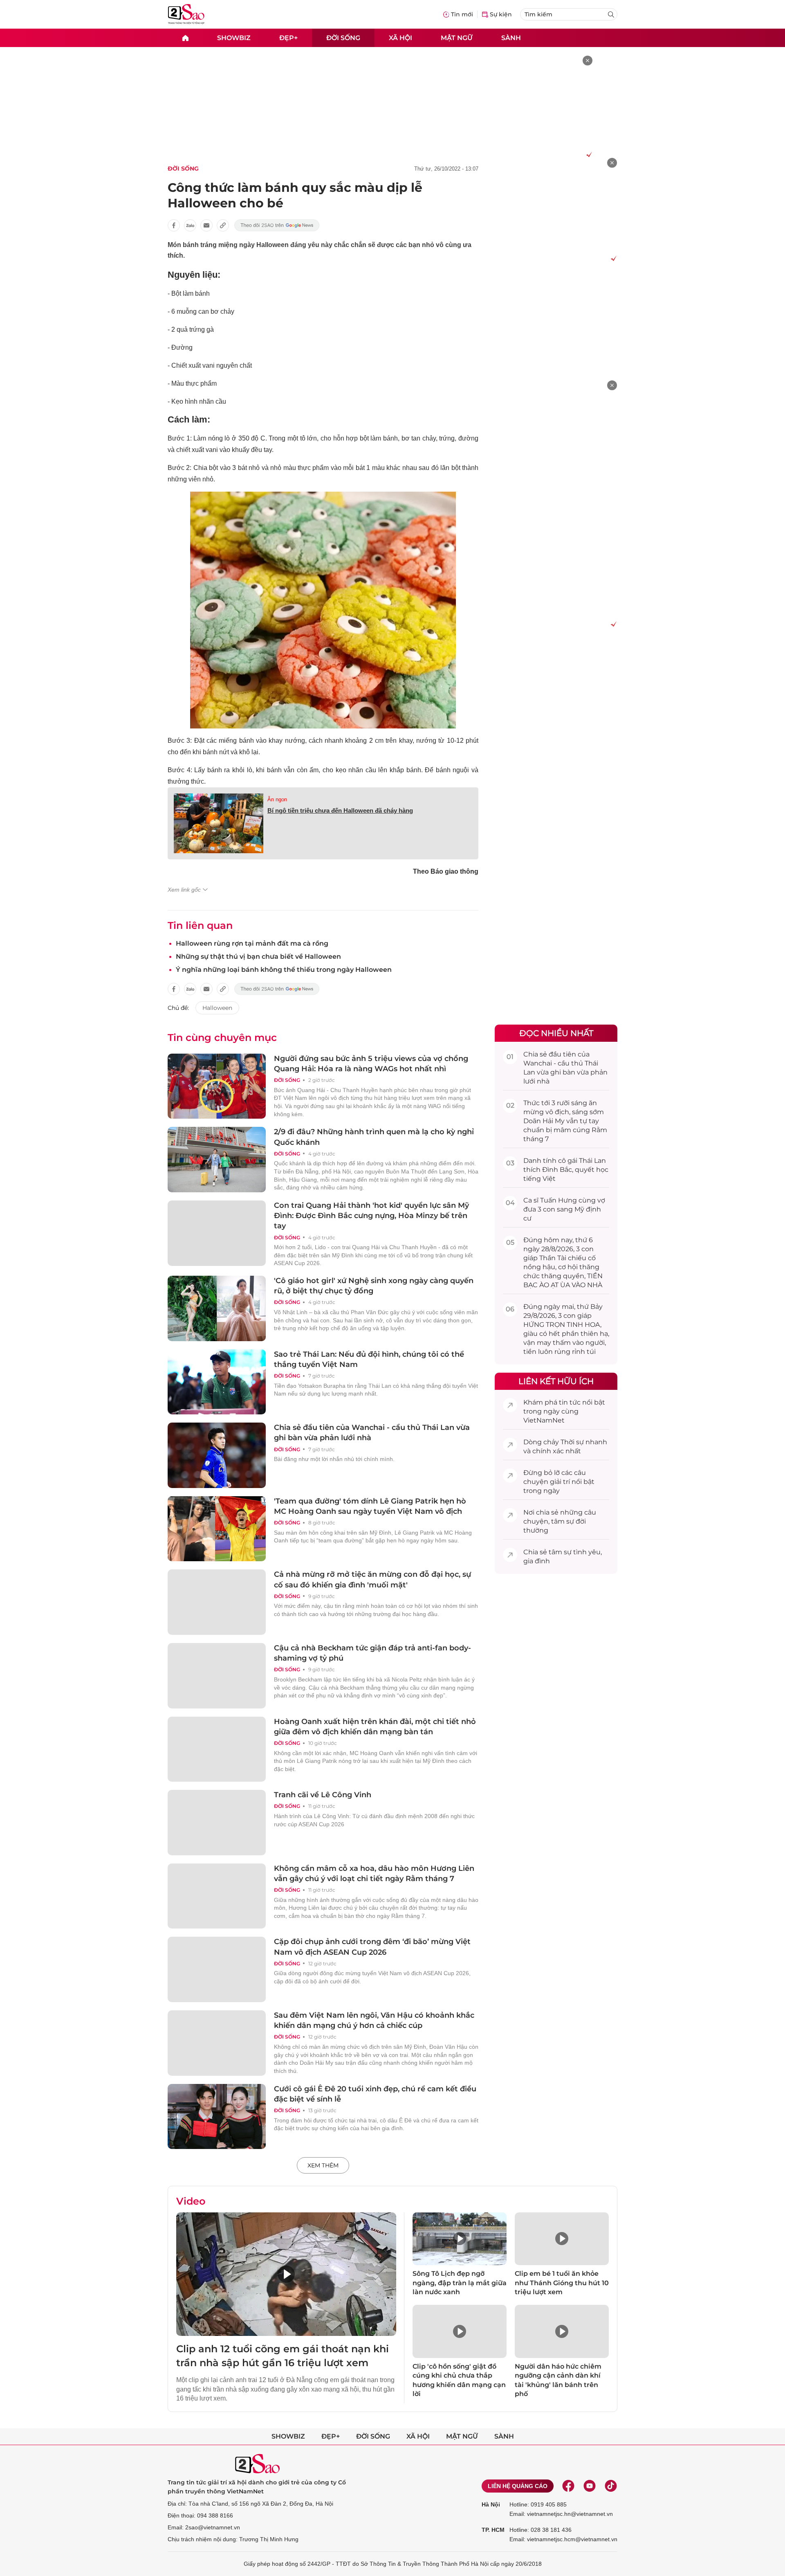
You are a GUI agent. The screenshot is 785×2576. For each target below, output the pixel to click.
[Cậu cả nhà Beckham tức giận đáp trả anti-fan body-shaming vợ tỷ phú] (217, 1676)
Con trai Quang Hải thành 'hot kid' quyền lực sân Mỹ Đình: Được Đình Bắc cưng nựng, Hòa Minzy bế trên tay (371, 1216)
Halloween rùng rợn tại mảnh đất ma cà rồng (252, 943)
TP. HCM (493, 2530)
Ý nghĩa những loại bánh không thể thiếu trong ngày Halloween (284, 970)
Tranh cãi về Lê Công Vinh (323, 1795)
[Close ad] (588, 61)
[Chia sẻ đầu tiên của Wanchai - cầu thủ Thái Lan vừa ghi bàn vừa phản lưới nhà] (217, 1455)
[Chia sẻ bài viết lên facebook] (174, 225)
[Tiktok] (611, 2486)
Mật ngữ (457, 37)
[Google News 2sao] (277, 225)
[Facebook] (568, 2486)
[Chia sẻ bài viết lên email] (206, 225)
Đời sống (343, 37)
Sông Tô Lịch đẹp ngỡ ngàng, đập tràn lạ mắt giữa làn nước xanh (460, 2283)
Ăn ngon (277, 799)
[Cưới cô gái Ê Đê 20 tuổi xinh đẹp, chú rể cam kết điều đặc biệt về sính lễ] (217, 2117)
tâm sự (563, 1521)
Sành (511, 37)
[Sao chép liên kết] (223, 225)
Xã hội (400, 37)
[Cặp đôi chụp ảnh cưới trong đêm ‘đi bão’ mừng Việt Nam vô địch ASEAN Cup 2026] (217, 1969)
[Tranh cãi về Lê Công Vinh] (217, 1823)
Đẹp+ (288, 37)
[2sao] (185, 38)
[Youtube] (590, 2486)
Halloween (217, 1008)
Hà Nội (491, 2504)
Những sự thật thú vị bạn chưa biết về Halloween (258, 956)
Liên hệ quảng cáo (518, 2486)
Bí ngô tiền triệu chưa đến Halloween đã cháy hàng (340, 810)
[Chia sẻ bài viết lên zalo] (190, 225)
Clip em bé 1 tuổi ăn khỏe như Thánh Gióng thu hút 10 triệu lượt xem (562, 2283)
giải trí (560, 1482)
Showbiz (234, 37)
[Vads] (588, 154)
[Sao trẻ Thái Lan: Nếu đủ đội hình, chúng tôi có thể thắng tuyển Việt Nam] (217, 1382)
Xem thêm (323, 2165)
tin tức (570, 1402)
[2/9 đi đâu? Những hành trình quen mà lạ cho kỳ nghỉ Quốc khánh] (217, 1160)
